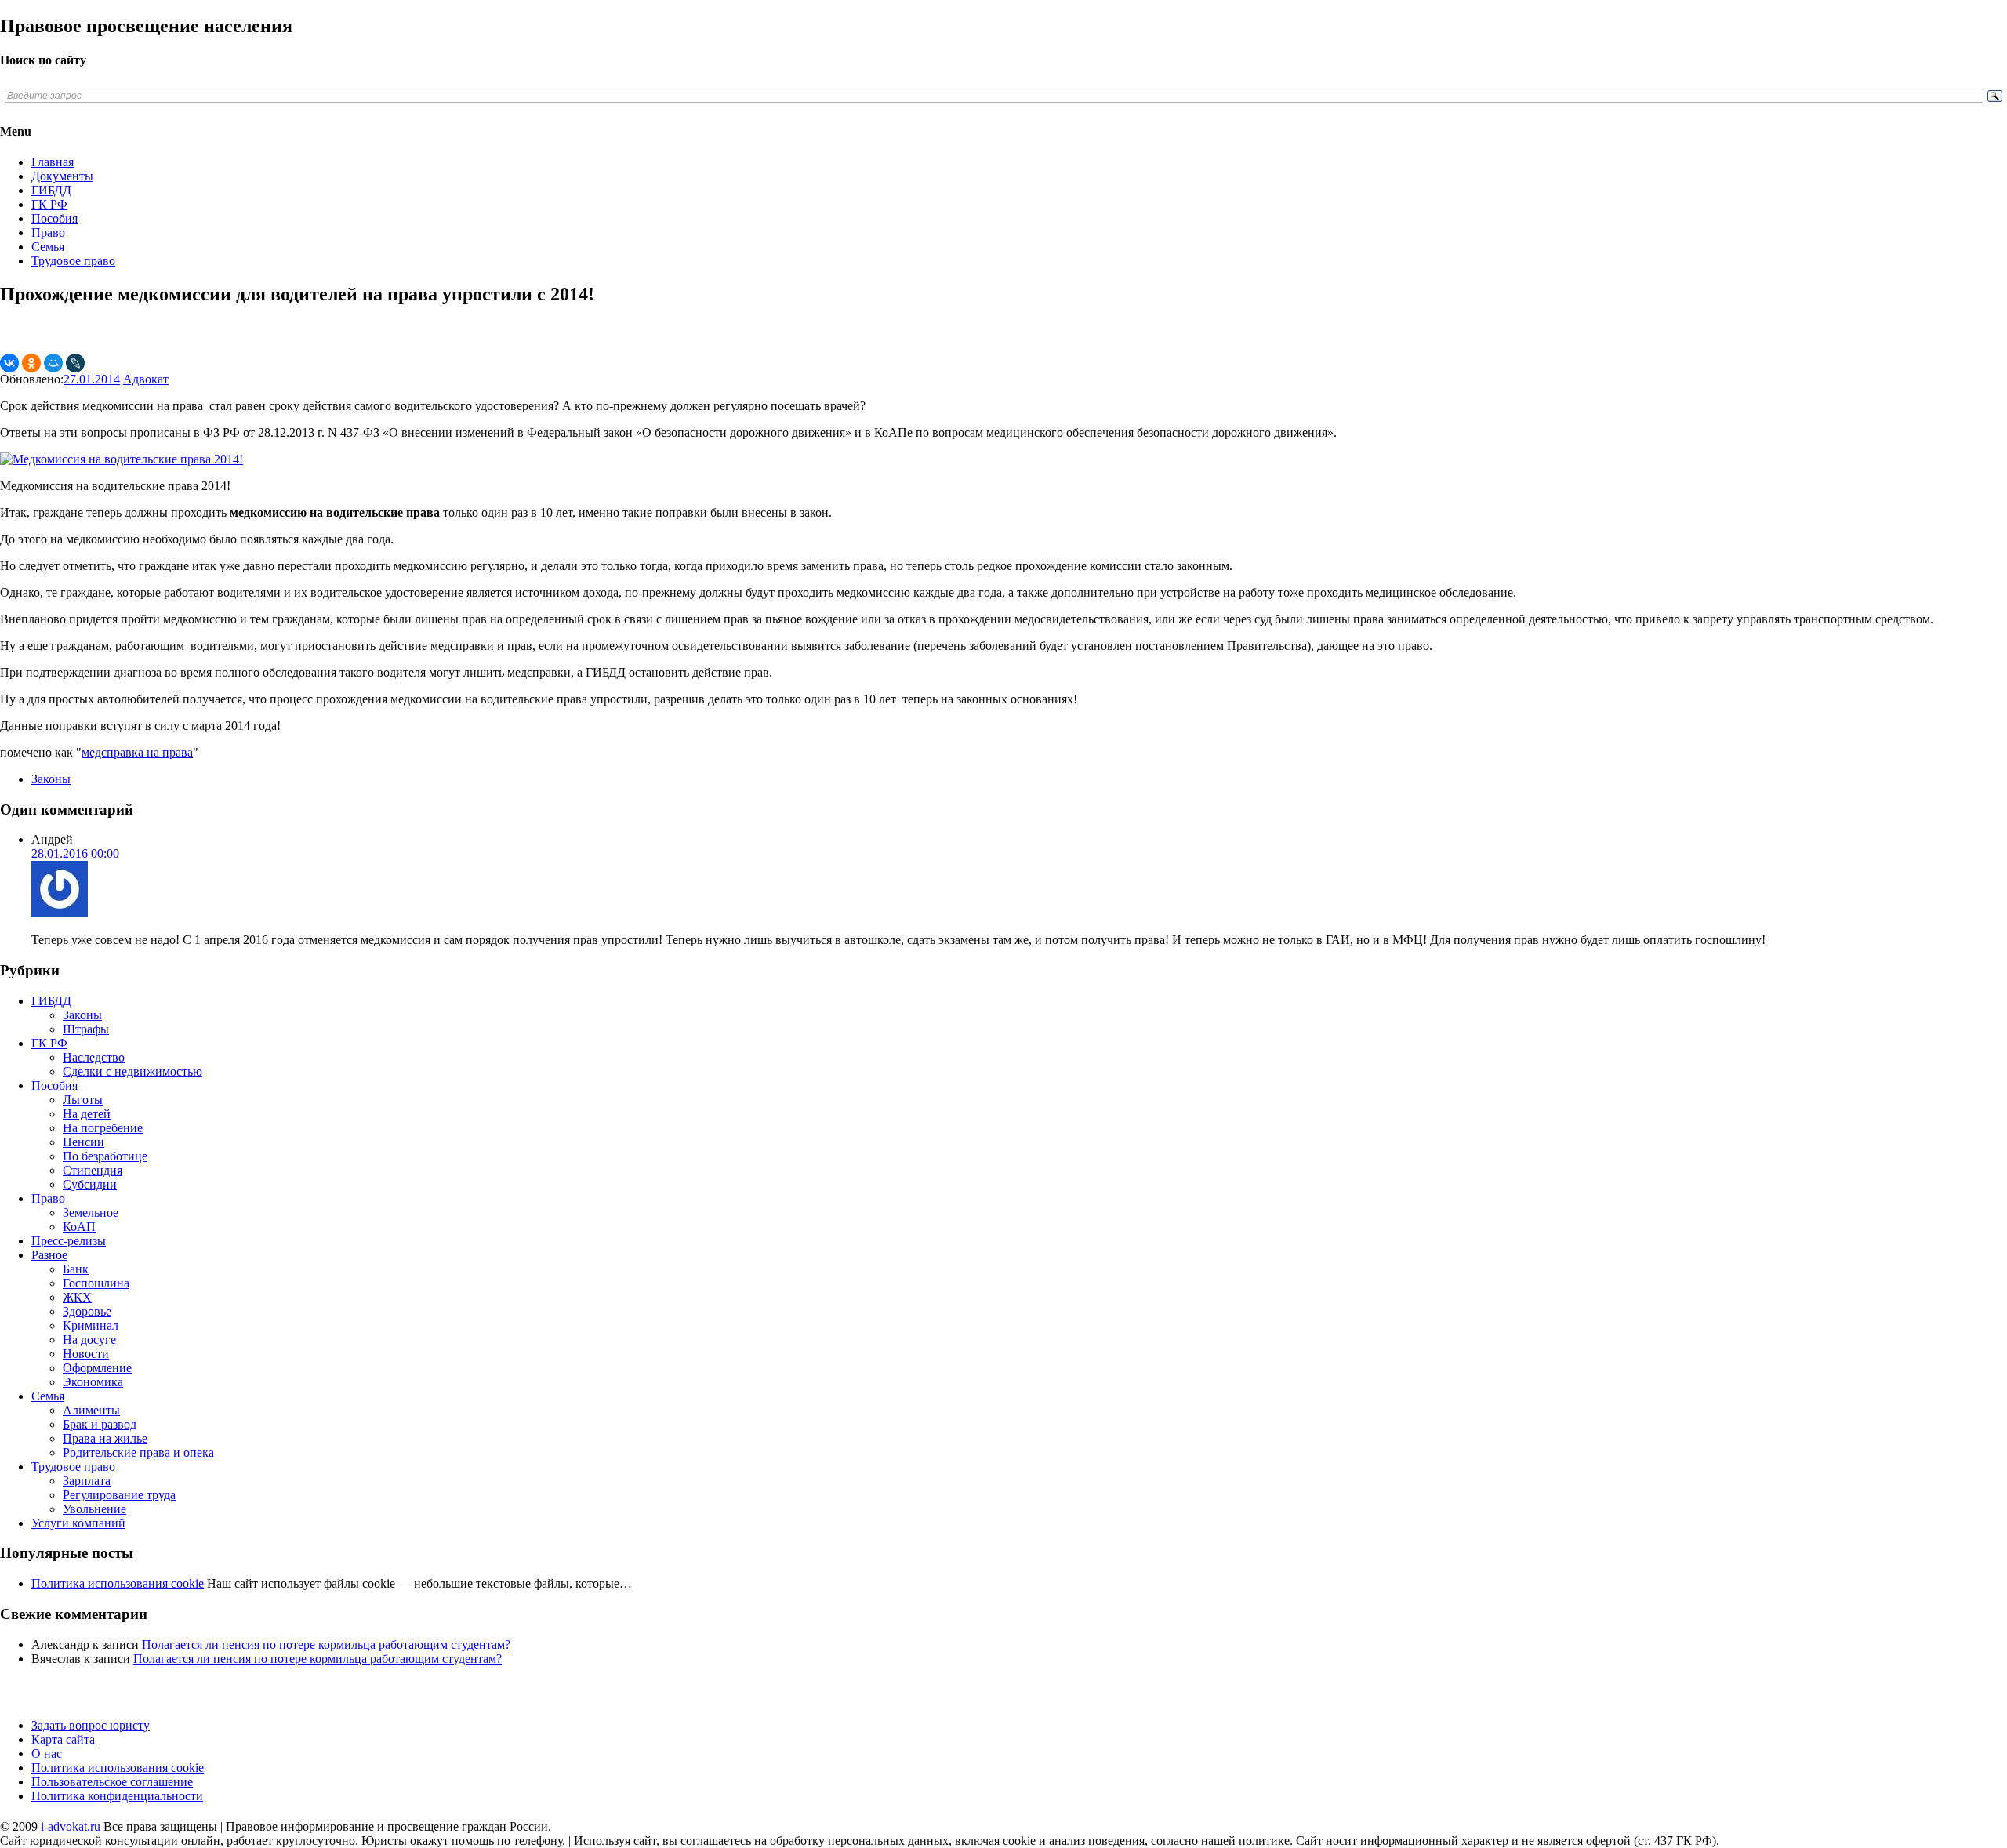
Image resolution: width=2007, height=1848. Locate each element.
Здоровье (87, 1311)
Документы (62, 176)
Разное (49, 1255)
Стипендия (93, 1170)
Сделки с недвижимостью (132, 1071)
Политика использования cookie (118, 1768)
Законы (51, 779)
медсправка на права (137, 752)
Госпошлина (96, 1283)
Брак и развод (100, 1424)
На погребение (103, 1128)
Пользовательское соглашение (112, 1782)
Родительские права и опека (138, 1452)
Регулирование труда (119, 1495)
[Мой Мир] (53, 363)
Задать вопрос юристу (91, 1725)
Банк (76, 1269)
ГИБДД (51, 190)
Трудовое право (73, 261)
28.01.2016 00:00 (75, 853)
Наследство (94, 1057)
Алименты (91, 1410)
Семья (48, 247)
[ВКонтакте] (9, 363)
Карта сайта (63, 1739)
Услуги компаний (78, 1523)
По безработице (105, 1156)
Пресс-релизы (69, 1241)
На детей (87, 1114)
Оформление (97, 1368)
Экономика (93, 1382)
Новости (86, 1354)
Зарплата (87, 1481)
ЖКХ (77, 1297)
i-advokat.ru (71, 1826)
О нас (47, 1754)
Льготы (83, 1100)
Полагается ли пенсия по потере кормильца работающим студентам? (326, 1645)
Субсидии (90, 1184)
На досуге (89, 1340)
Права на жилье (105, 1438)
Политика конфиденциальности (117, 1796)
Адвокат (146, 379)
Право (48, 232)
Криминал (91, 1325)
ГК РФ (49, 204)
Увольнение (94, 1509)
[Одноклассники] (31, 363)
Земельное (91, 1213)
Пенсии (83, 1142)
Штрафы (86, 1029)
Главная (53, 162)
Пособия (54, 218)
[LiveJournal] (75, 363)
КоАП (79, 1227)
